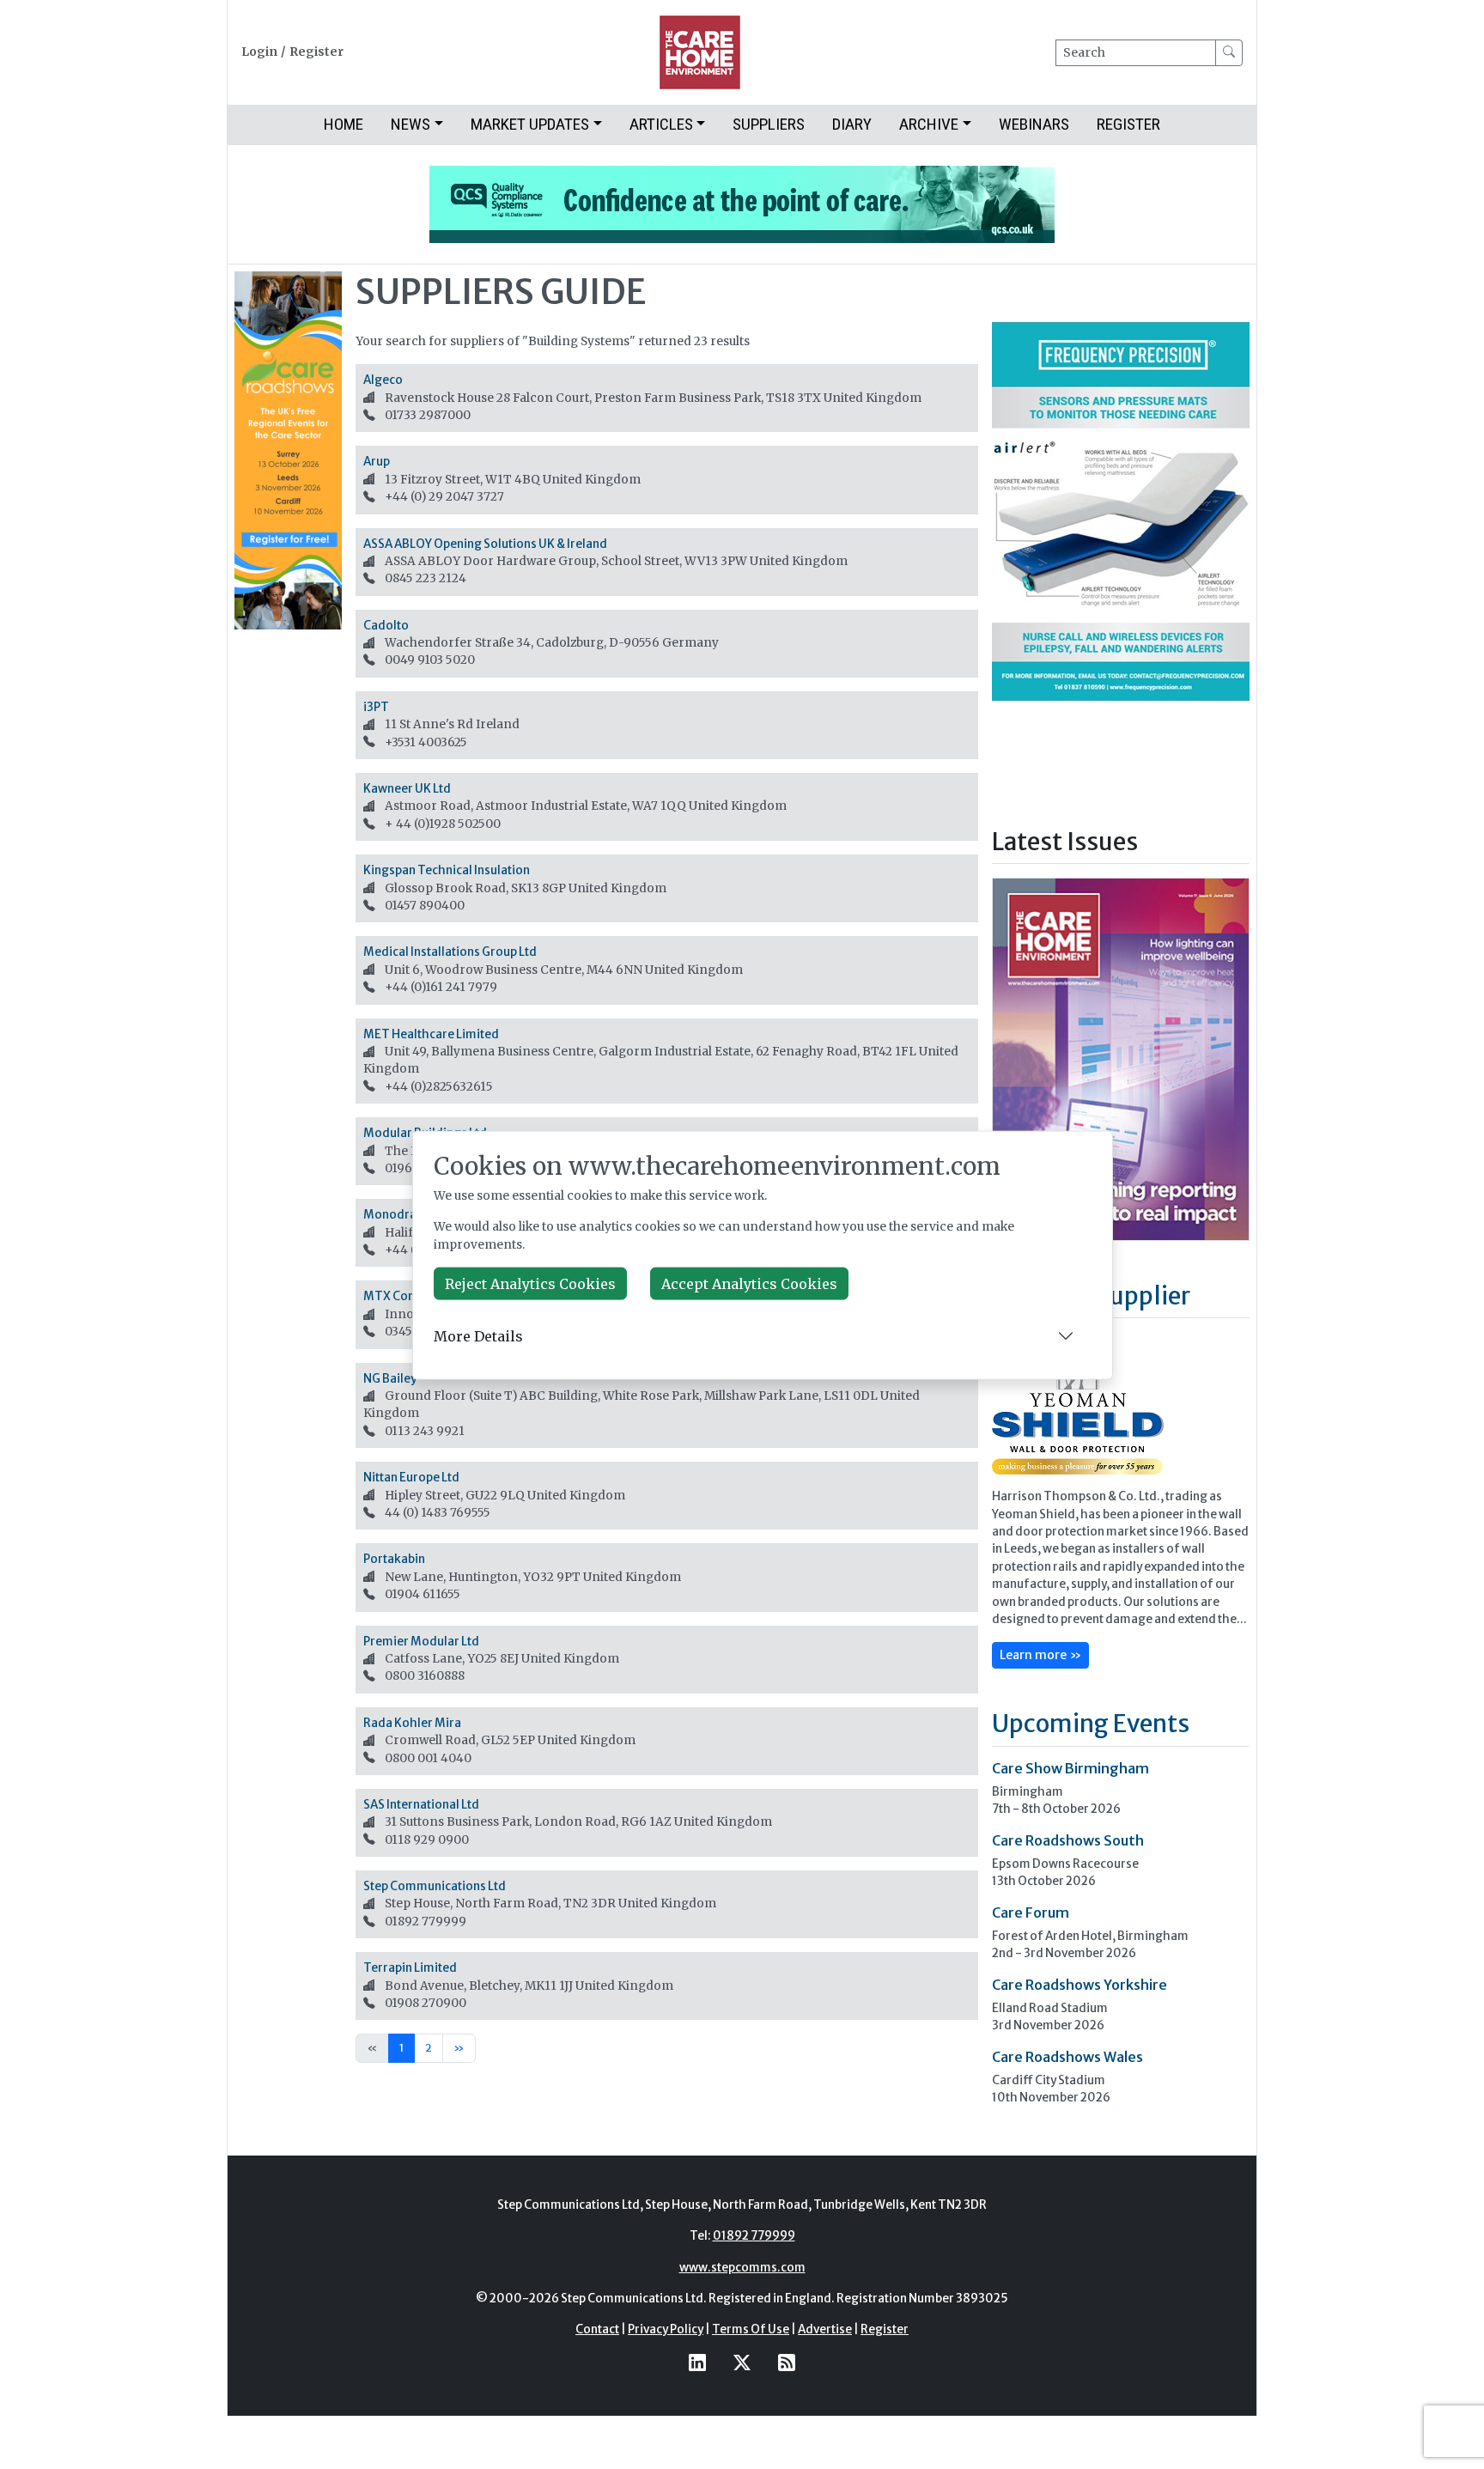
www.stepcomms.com (742, 2268)
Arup (377, 462)
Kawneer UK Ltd (407, 789)
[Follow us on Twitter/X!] (742, 2363)
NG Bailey (390, 1379)
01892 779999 (754, 2236)
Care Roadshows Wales (1067, 2057)
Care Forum (1031, 1913)
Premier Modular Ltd (421, 1642)
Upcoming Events (1091, 1724)
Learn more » (1040, 1655)
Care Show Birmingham (1070, 1768)
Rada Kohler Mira (412, 1723)
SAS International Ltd (421, 1805)
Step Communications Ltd (435, 1886)
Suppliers (769, 124)
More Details (478, 1335)
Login (259, 52)
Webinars (1034, 124)
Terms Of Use (751, 2329)
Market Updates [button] (530, 124)
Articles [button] (661, 124)
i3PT (376, 707)
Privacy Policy (666, 2329)
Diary (852, 124)
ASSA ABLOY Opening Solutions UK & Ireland (485, 544)
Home (344, 124)
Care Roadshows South (1068, 1840)
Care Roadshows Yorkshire (1080, 1985)
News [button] (411, 124)
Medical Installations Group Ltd (450, 952)
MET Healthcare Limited (431, 1034)
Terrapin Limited (410, 1968)
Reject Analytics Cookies (530, 1284)
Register (316, 52)
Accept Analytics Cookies (749, 1284)
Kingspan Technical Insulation (447, 870)
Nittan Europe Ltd (411, 1478)
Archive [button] (929, 124)
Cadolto (386, 626)
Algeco (383, 380)
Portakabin (394, 1559)
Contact (597, 2329)
